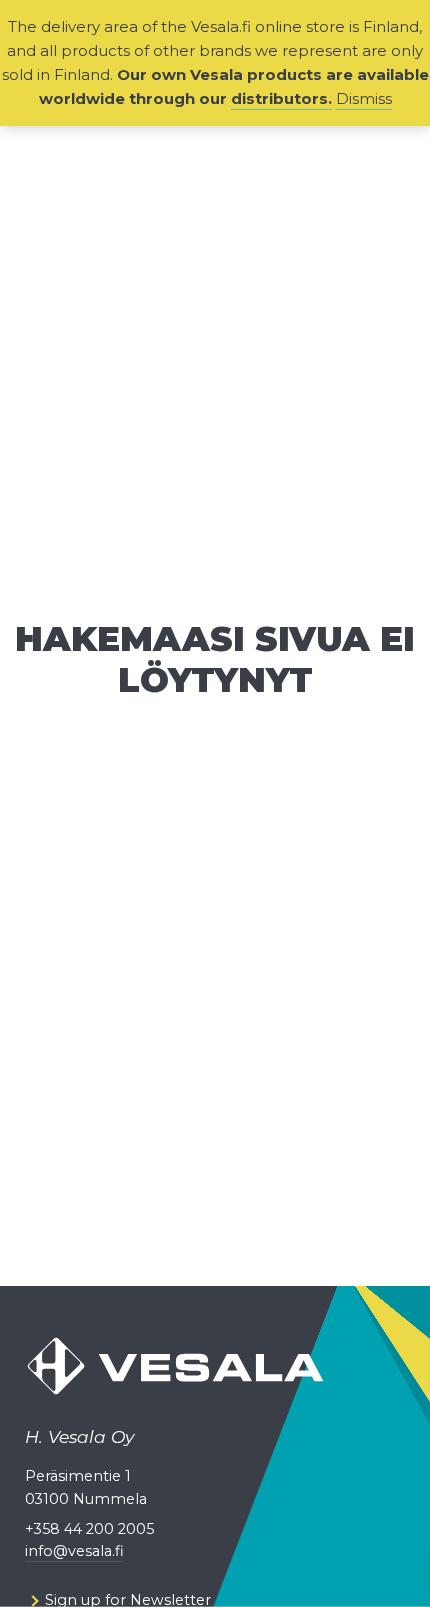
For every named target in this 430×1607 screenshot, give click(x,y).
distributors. (281, 98)
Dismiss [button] (364, 98)
